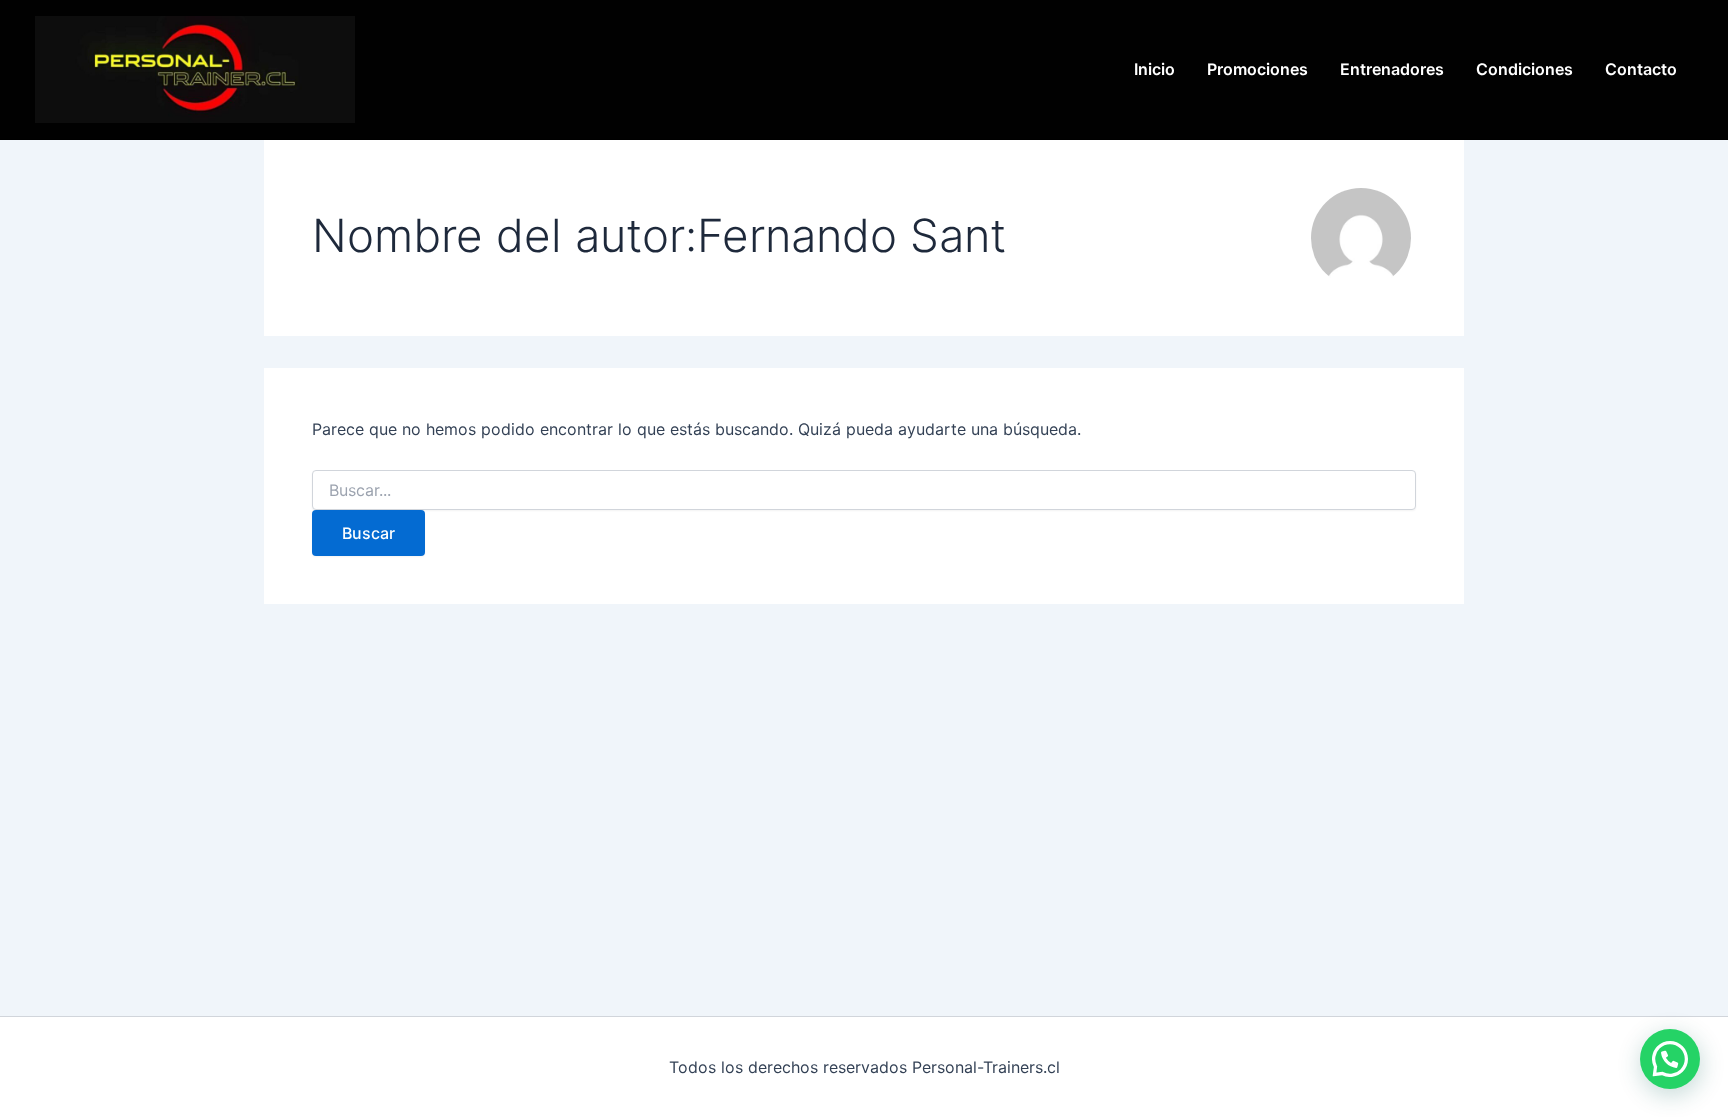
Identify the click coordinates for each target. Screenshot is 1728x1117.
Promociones (1257, 69)
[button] (1670, 1059)
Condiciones (1524, 69)
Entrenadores (1392, 69)
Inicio (1154, 69)
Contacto (1641, 69)
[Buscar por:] (864, 490)
